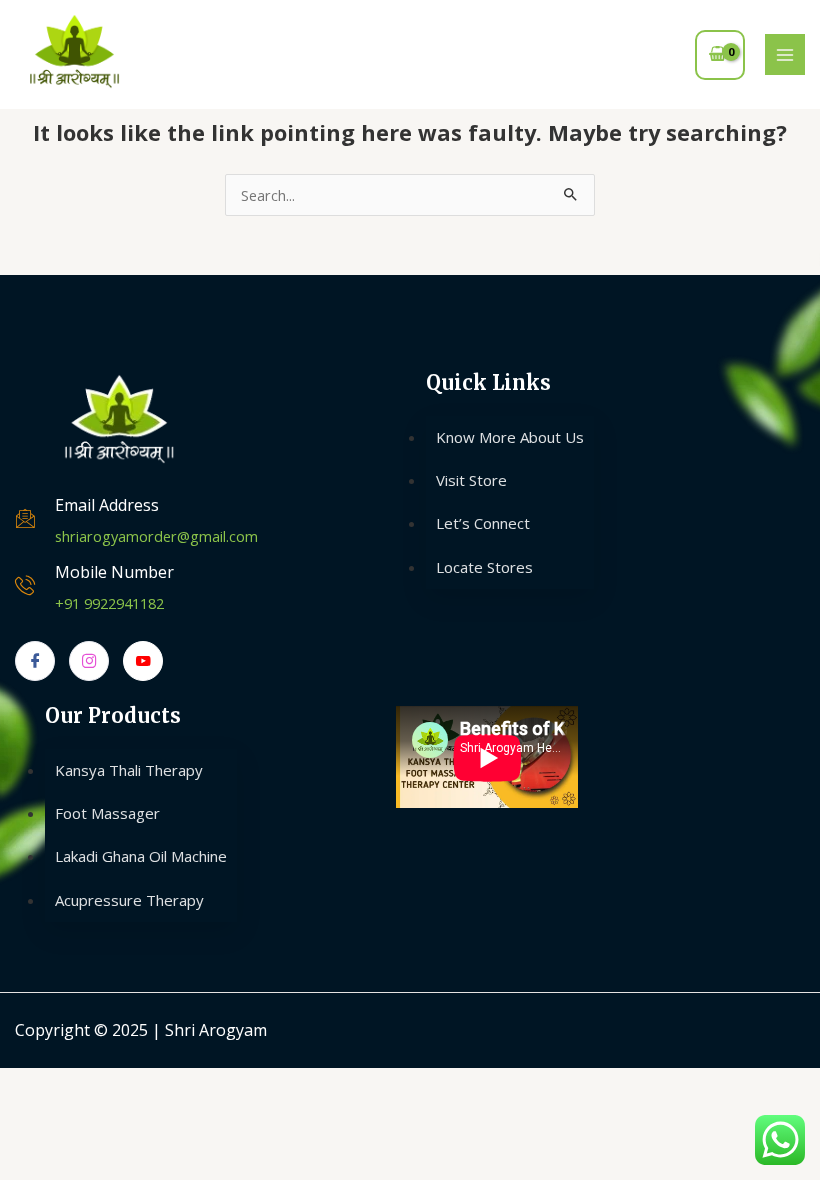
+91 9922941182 (109, 603)
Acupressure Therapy (129, 900)
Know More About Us (510, 437)
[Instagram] (89, 661)
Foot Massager (107, 813)
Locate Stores (484, 567)
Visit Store (471, 480)
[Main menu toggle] (785, 54)
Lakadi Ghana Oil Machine (141, 856)
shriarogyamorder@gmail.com (156, 536)
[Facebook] (35, 661)
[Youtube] (143, 661)
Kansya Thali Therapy (129, 770)
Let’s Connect (483, 523)
